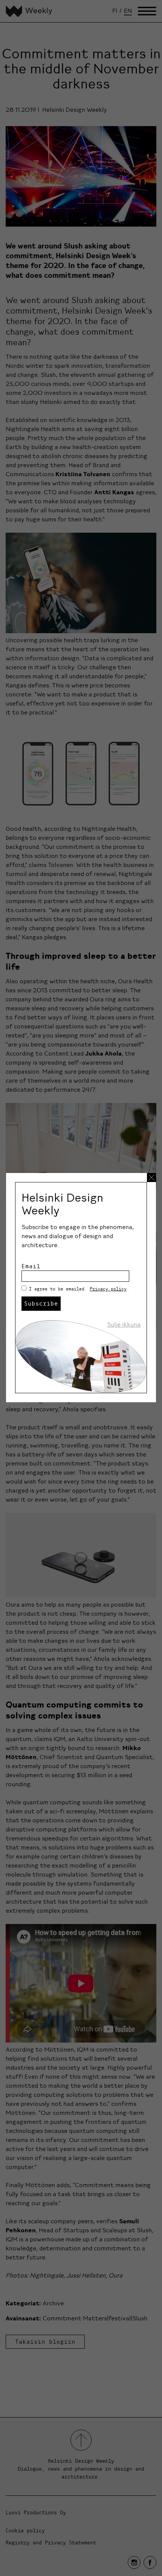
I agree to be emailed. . (79, 1289)
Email (31, 1266)
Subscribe (41, 1303)
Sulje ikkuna (124, 1324)
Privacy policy (108, 1289)
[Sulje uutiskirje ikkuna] (151, 1178)
